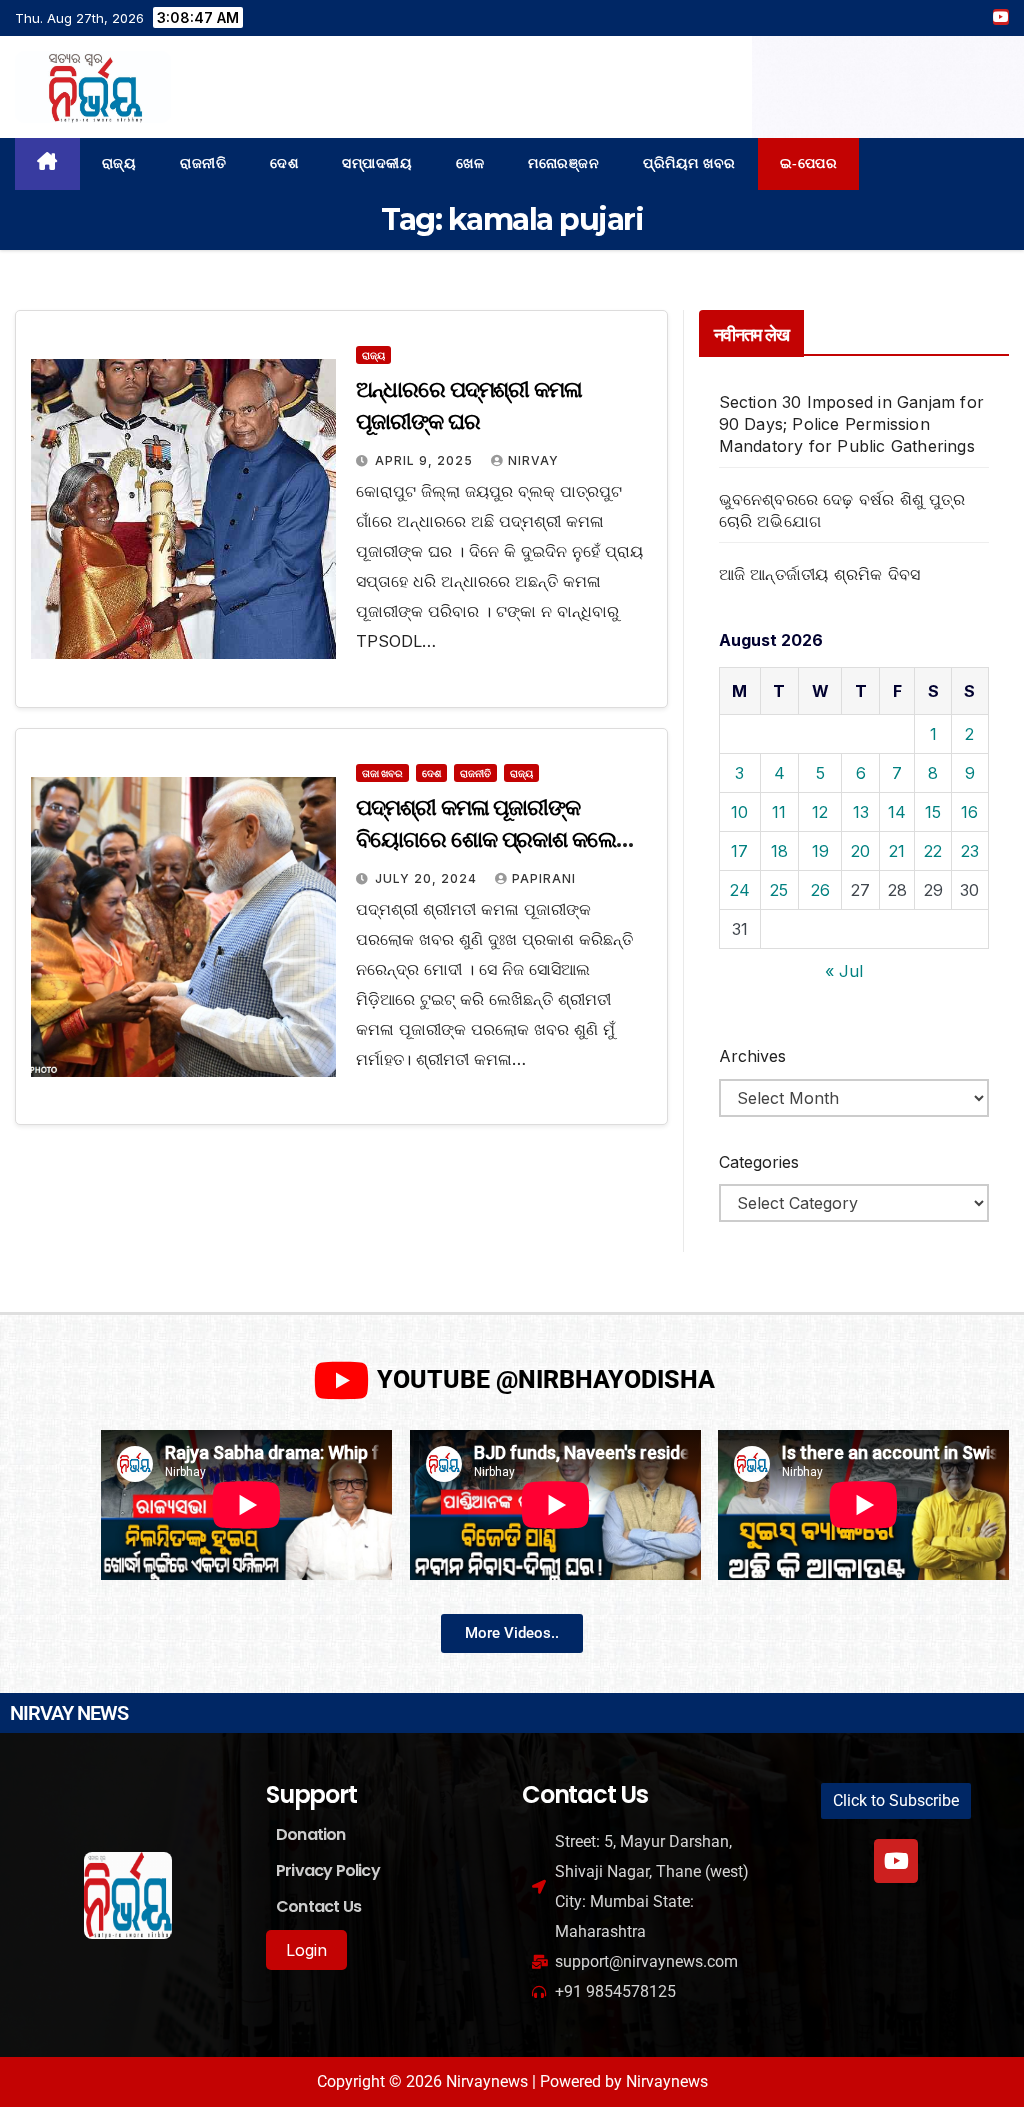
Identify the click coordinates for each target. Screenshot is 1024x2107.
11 (779, 812)
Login (306, 1950)
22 (933, 851)
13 (861, 812)
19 (820, 851)
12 (820, 812)
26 (820, 890)
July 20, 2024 (428, 878)
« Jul (844, 971)
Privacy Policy (328, 1870)
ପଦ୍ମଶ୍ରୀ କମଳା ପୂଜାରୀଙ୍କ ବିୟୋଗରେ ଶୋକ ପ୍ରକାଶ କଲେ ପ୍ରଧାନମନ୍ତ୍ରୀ (486, 839)
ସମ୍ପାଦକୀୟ (377, 163)
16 (969, 812)
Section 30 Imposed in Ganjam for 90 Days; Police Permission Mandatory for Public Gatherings (851, 424)
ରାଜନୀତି (203, 163)
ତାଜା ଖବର (382, 773)
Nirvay (533, 460)
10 (739, 812)
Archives (752, 1056)
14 (897, 812)
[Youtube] (896, 1861)
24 (740, 890)
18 (779, 851)
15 (933, 812)
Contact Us (318, 1906)
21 (897, 851)
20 (860, 851)
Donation (311, 1834)
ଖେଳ (470, 163)
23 (970, 851)
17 (739, 851)
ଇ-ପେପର (809, 163)
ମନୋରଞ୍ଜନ (563, 163)
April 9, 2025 (426, 460)
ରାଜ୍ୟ (119, 163)
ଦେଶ (284, 163)
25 (779, 890)
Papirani (544, 878)
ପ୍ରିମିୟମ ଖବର (689, 163)
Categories (759, 1162)
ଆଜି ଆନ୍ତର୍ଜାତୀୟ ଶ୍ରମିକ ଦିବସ (820, 574)
